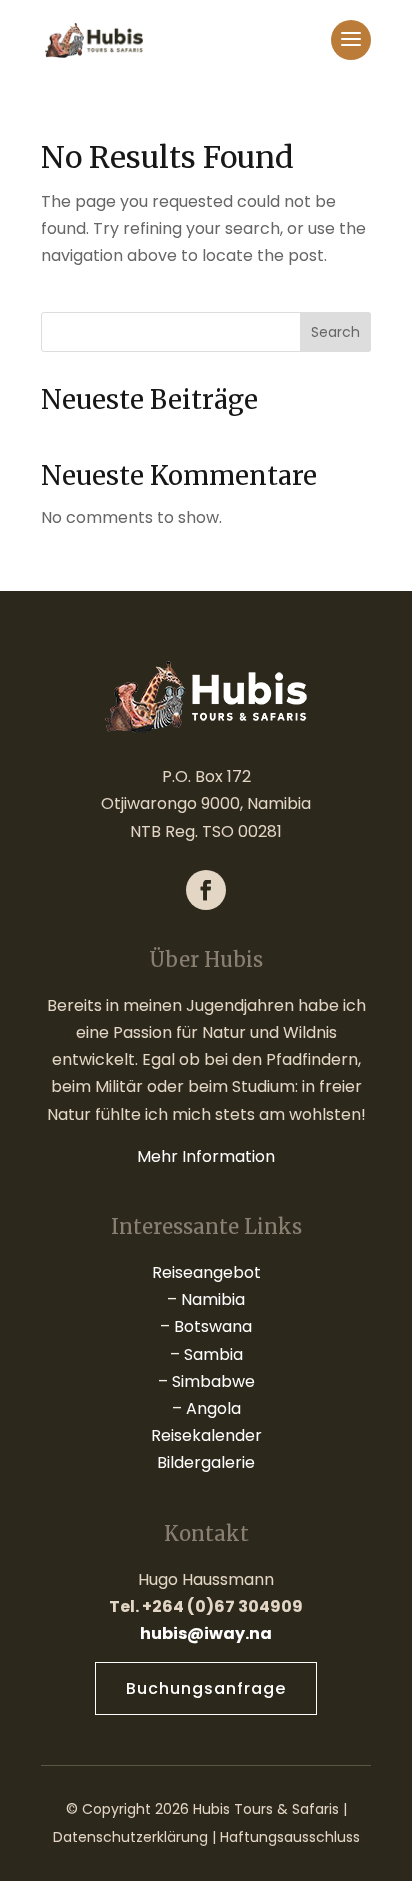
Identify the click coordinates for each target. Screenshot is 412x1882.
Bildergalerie (206, 1462)
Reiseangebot (206, 1272)
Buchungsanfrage (206, 1688)
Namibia (213, 1299)
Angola (213, 1408)
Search (335, 332)
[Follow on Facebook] (206, 890)
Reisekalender (206, 1435)
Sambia (213, 1354)
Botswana (213, 1326)
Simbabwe (213, 1381)
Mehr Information (206, 1156)
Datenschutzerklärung (130, 1837)
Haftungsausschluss (290, 1837)
